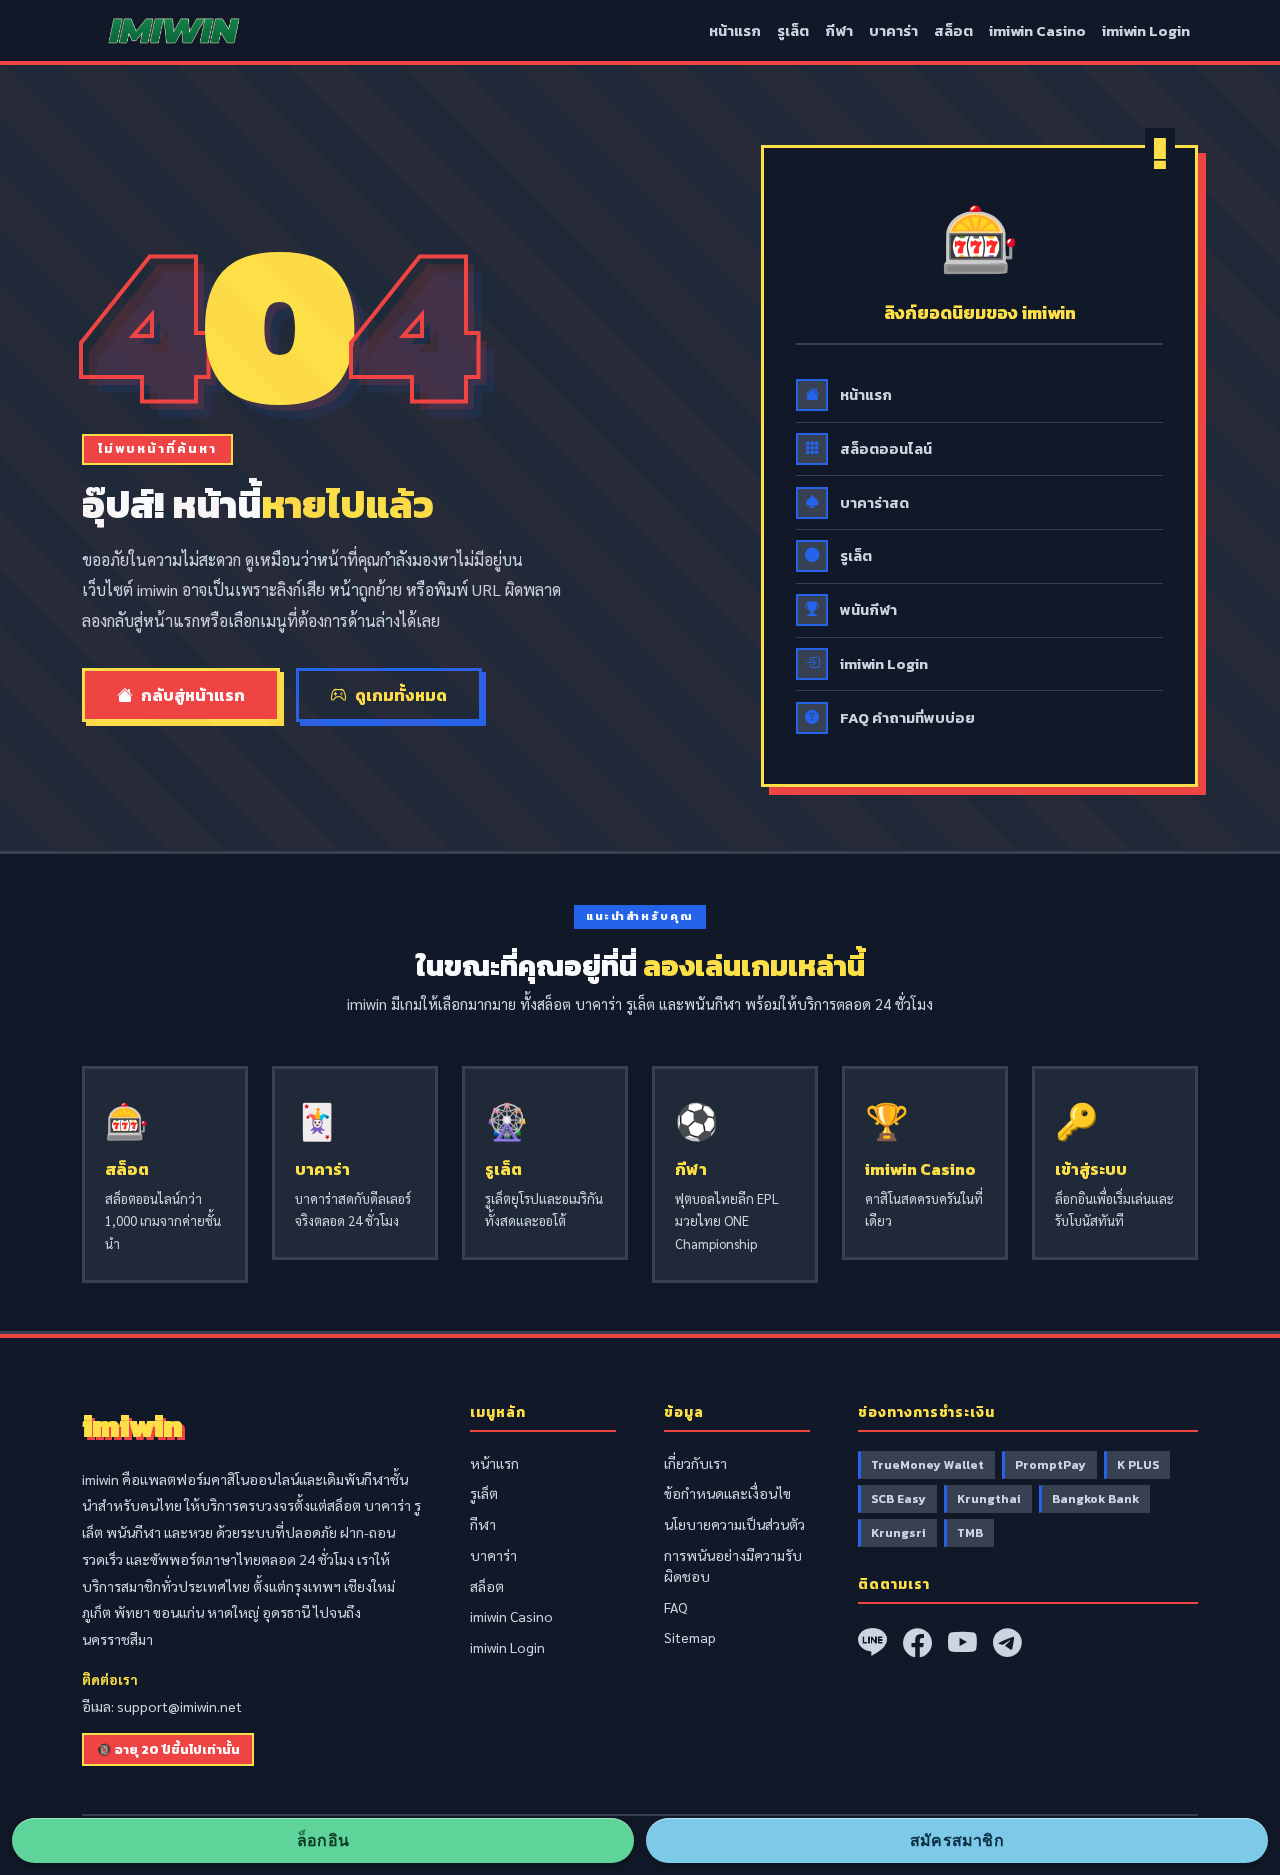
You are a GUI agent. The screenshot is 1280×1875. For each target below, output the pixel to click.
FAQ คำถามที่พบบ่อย (907, 718)
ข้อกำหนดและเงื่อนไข (727, 1493)
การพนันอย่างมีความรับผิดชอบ (733, 1565)
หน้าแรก (735, 31)
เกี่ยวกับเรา (695, 1463)
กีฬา (839, 31)
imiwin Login (1146, 31)
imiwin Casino (1037, 31)
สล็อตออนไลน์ (886, 449)
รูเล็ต (793, 31)
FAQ (676, 1607)
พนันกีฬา (868, 610)
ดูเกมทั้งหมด (401, 695)
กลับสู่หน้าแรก (193, 695)
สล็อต (953, 31)
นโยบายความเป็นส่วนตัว (734, 1524)
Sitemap (690, 1637)
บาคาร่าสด (874, 503)
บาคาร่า (893, 31)
